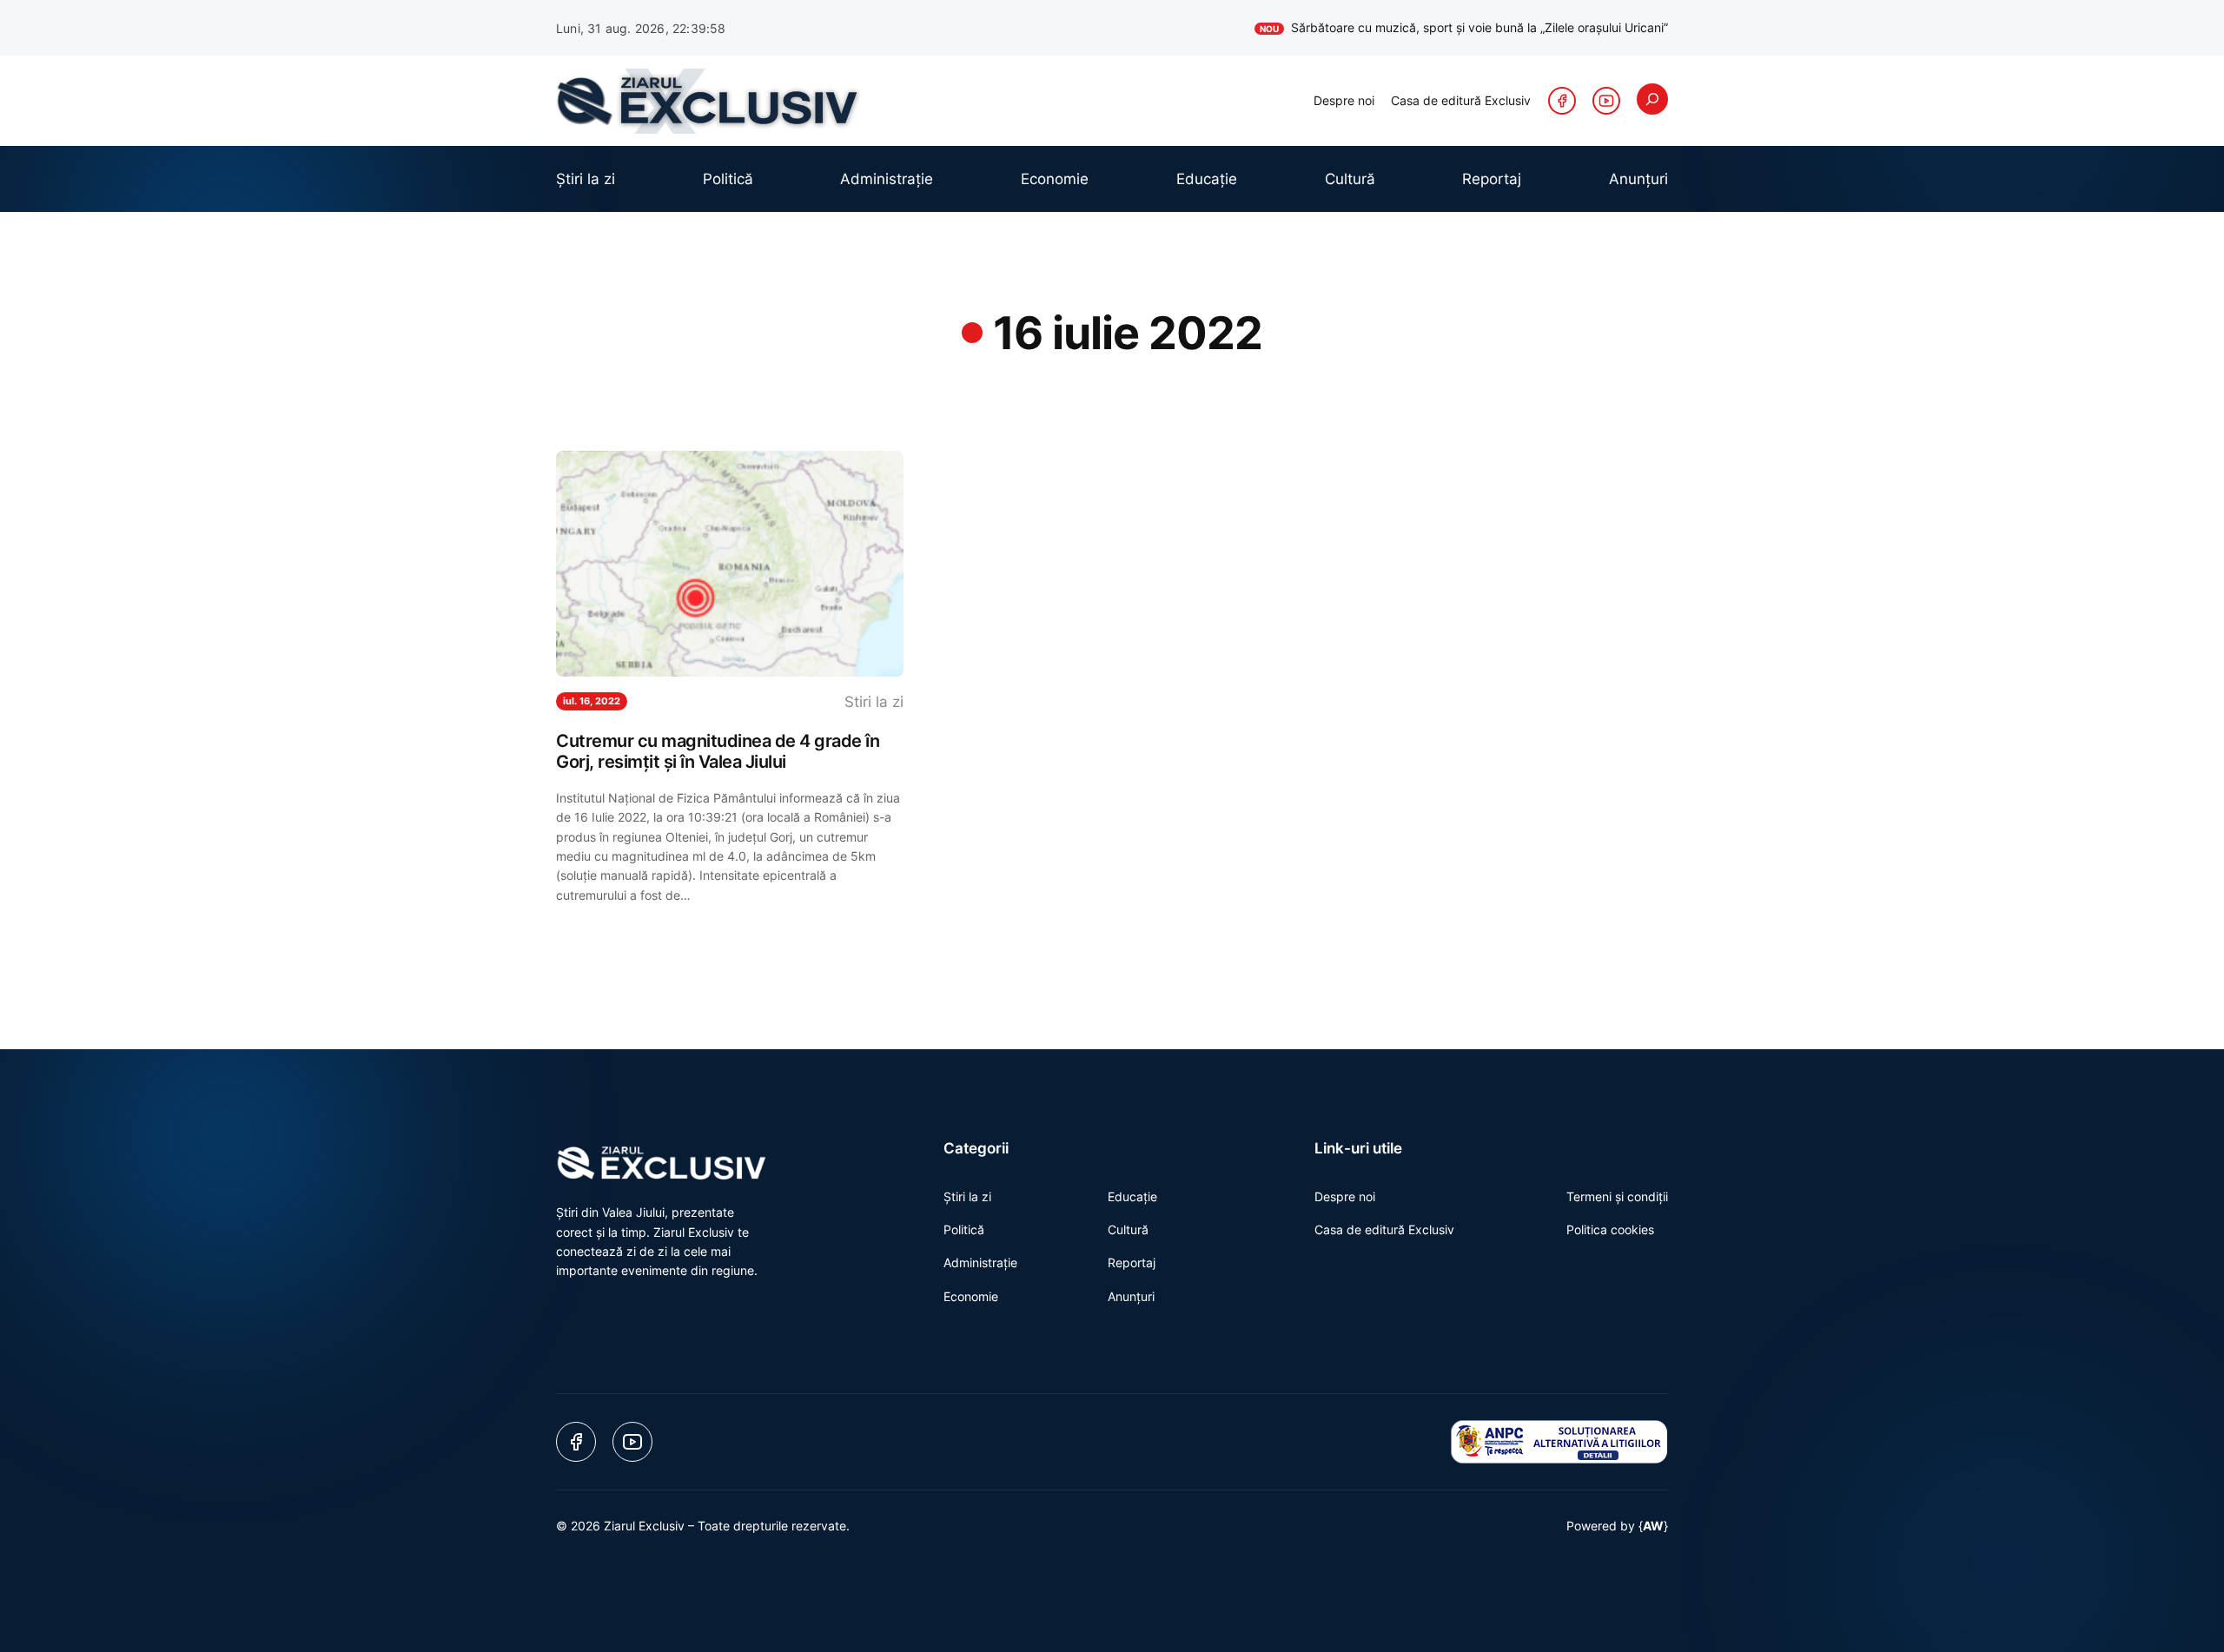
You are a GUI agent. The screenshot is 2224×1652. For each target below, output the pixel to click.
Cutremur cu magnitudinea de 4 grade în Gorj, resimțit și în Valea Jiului (718, 751)
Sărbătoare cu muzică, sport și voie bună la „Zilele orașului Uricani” (1464, 27)
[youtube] (1606, 101)
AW (1653, 1526)
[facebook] (1562, 101)
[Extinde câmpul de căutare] (1652, 99)
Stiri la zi (874, 702)
